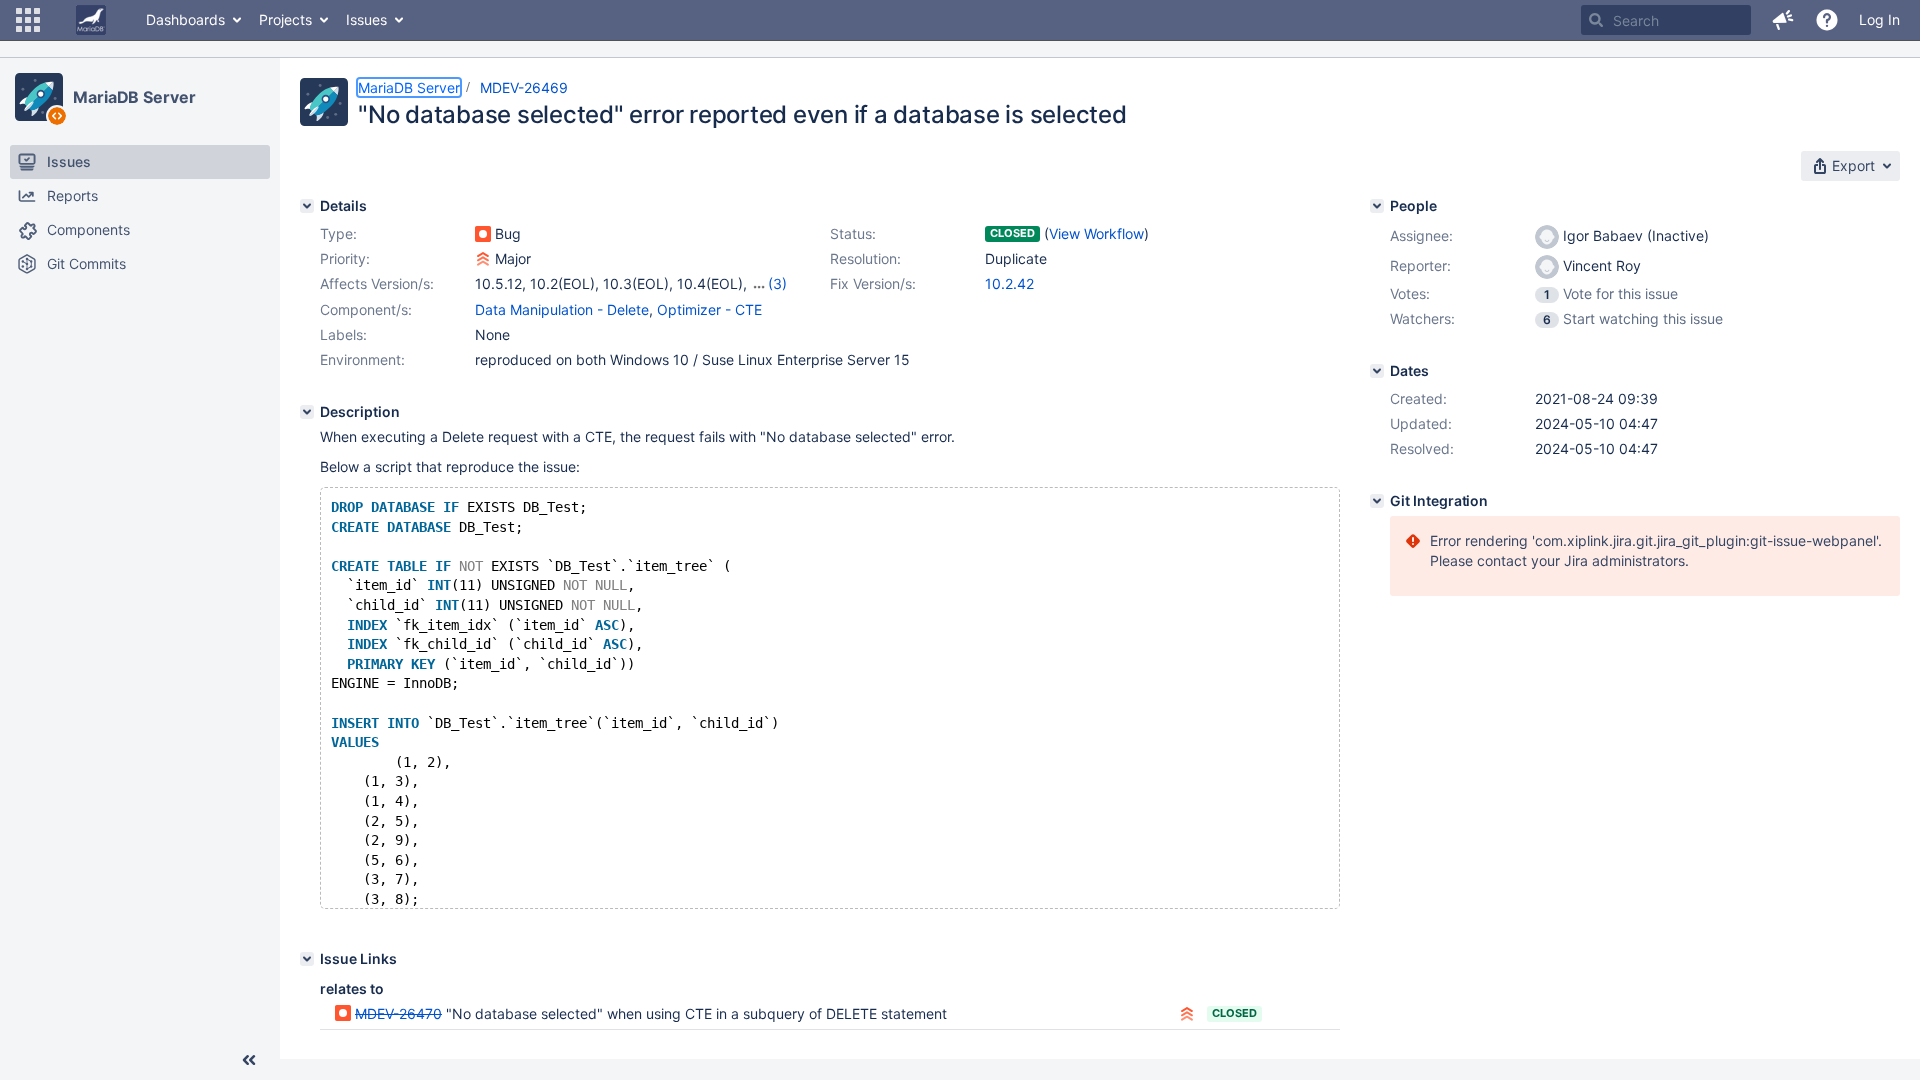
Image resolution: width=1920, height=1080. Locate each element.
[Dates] (1377, 371)
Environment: (362, 359)
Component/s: (366, 309)
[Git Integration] (1377, 501)
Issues (366, 19)
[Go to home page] (91, 20)
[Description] (307, 412)
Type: (338, 233)
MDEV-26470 (398, 1013)
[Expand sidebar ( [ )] (249, 1060)
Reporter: (1420, 265)
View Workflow (1096, 233)
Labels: (343, 334)
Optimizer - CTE (709, 309)
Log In (1879, 19)
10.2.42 (1009, 283)
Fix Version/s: (873, 283)
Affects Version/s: (377, 283)
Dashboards (185, 19)
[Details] (307, 206)
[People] (1377, 206)
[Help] (1827, 20)
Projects (285, 19)
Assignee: (1421, 235)
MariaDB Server (134, 97)
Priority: (345, 258)
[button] (28, 20)
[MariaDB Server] (39, 97)
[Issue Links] (307, 959)
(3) (777, 283)
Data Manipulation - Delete (562, 309)
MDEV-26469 (524, 87)
